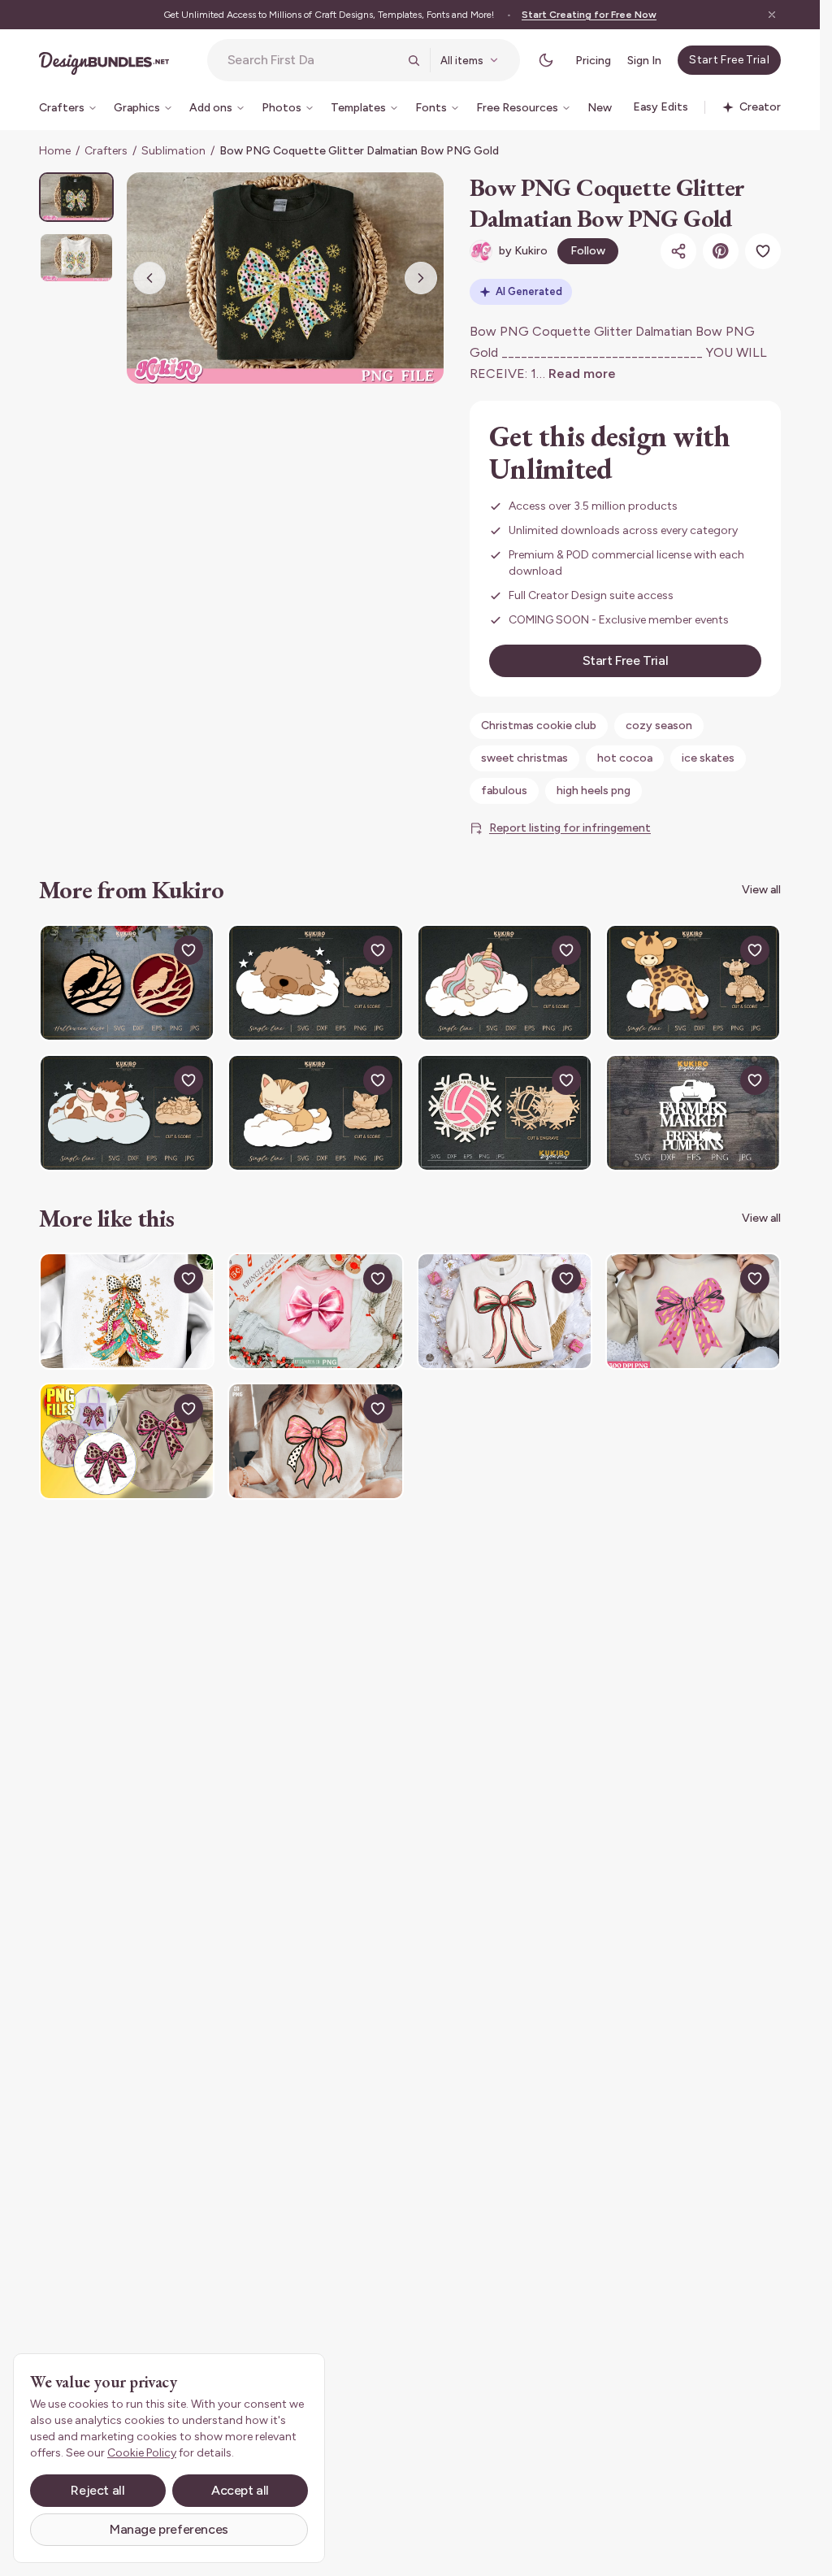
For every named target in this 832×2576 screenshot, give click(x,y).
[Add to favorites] (763, 251)
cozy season (659, 725)
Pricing (593, 61)
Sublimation (173, 151)
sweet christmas (524, 758)
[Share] (678, 251)
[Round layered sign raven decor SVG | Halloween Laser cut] (127, 983)
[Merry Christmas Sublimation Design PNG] (127, 1311)
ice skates (708, 758)
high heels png (594, 791)
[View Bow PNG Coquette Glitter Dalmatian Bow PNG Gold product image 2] (76, 257)
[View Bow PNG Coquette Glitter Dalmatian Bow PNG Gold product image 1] (76, 197)
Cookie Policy (142, 2453)
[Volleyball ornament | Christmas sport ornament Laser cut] (505, 1113)
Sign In (644, 61)
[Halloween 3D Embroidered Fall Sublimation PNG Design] (127, 1441)
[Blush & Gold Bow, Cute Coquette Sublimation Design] (315, 1441)
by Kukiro (523, 251)
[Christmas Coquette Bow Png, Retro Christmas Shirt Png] (505, 1311)
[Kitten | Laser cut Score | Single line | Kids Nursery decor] (315, 1113)
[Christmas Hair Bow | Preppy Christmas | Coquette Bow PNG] (315, 1311)
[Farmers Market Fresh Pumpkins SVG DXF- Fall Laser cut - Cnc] (693, 1113)
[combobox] (313, 60)
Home (55, 151)
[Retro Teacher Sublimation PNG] (693, 1311)
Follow (588, 251)
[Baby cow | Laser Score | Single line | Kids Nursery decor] (127, 1113)
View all (761, 890)
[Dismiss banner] (772, 15)
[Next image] (421, 278)
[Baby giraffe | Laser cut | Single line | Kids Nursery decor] (693, 983)
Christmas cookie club (539, 725)
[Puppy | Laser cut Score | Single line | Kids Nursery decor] (315, 983)
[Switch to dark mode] (546, 60)
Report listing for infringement (570, 828)
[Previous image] (149, 278)
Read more (582, 374)
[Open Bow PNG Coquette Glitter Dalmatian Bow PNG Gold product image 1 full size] (285, 278)
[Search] (414, 60)
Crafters (106, 151)
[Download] (151, 950)
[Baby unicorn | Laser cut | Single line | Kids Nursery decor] (505, 983)
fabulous (504, 791)
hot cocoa (625, 758)
